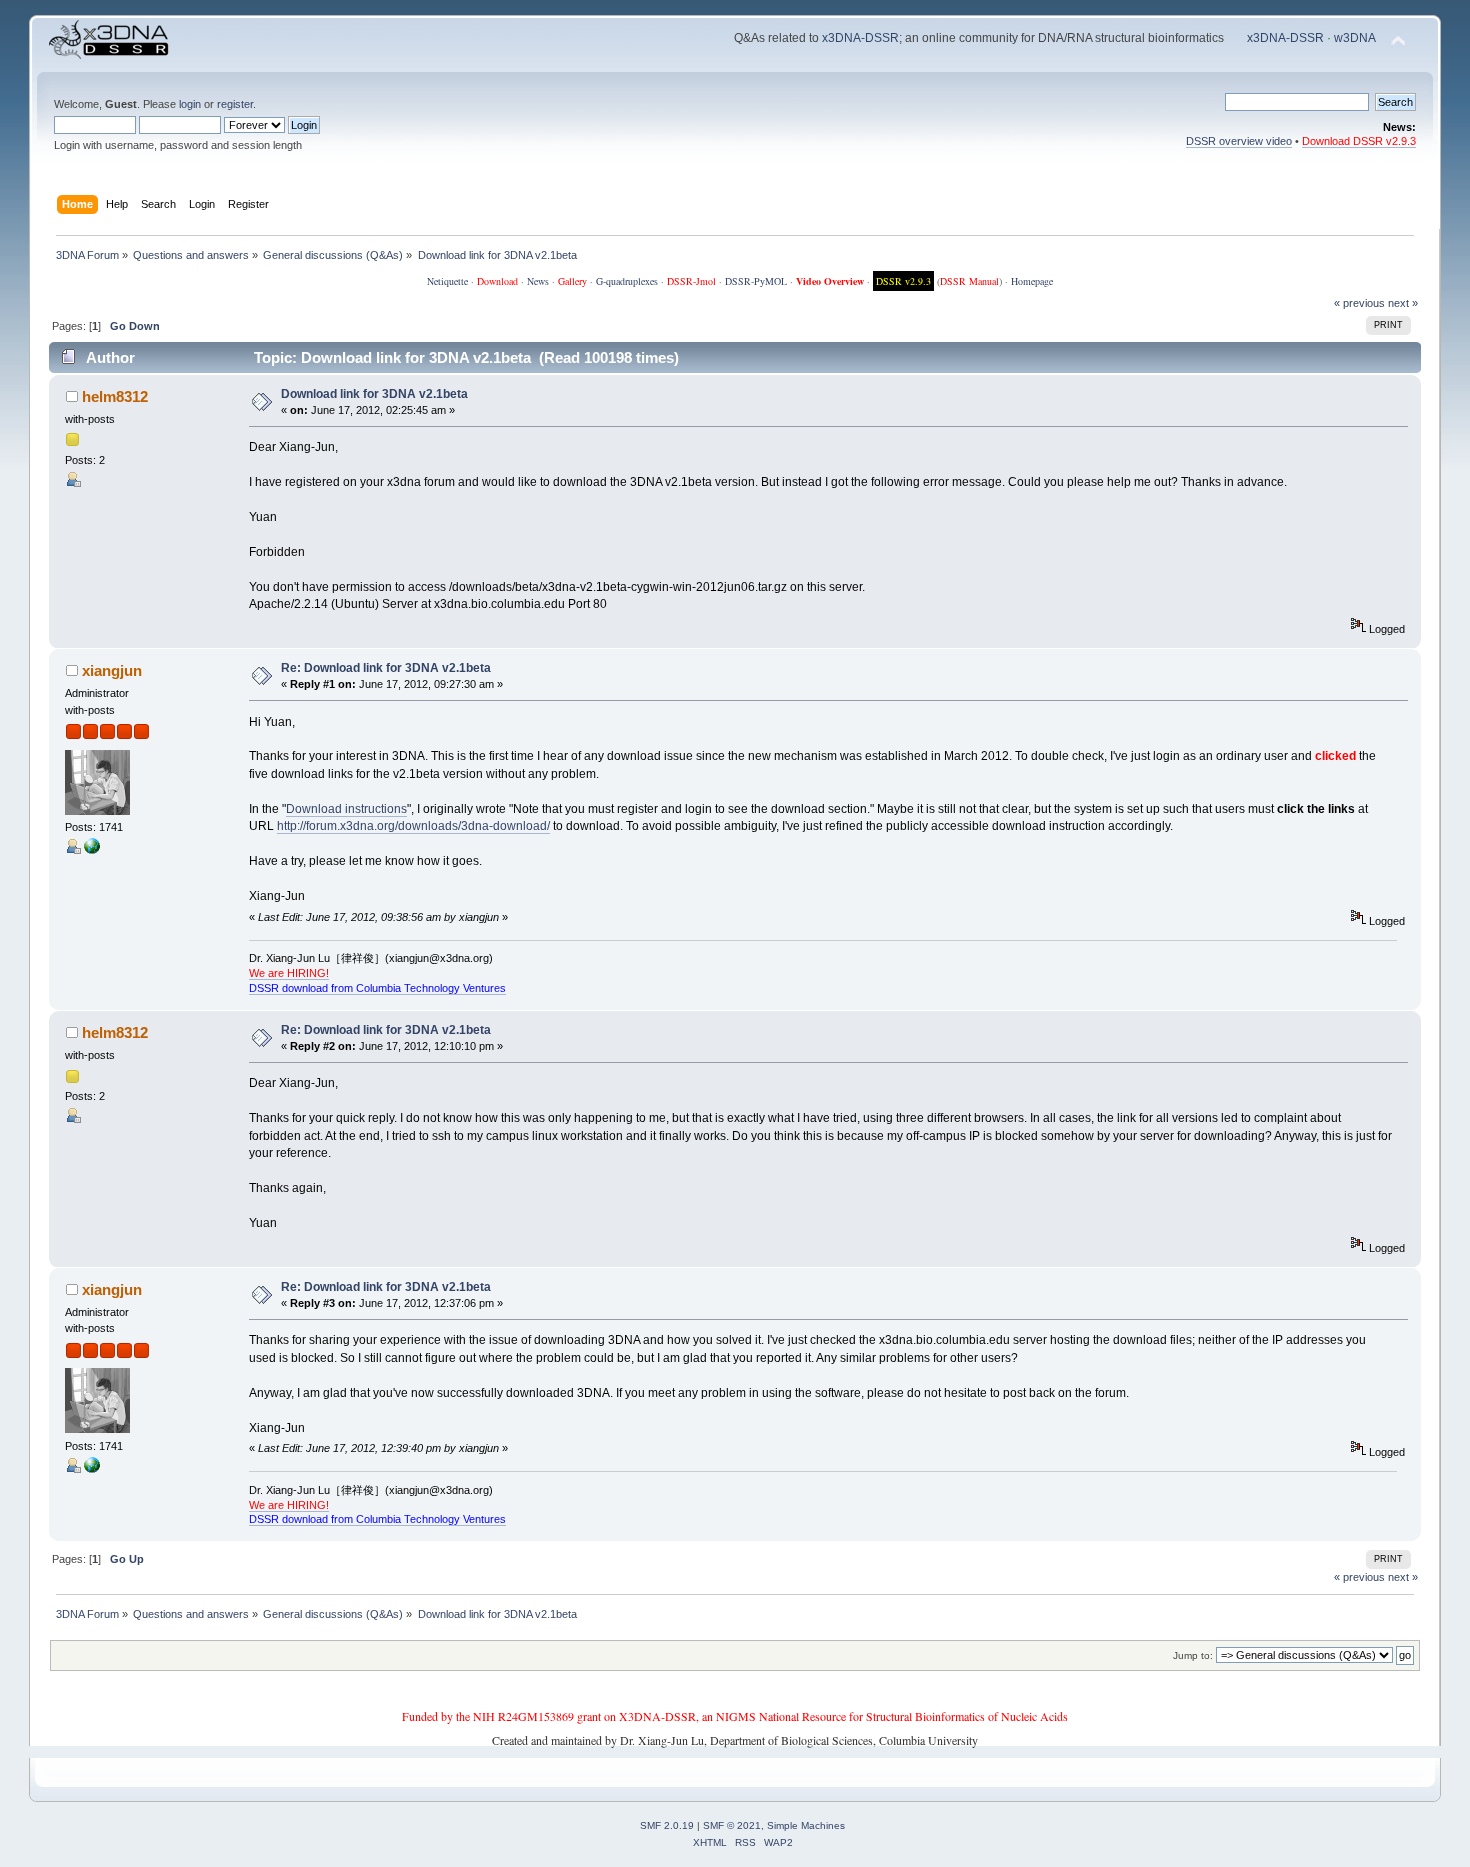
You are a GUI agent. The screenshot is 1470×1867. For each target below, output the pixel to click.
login (190, 104)
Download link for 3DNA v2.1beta (374, 394)
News (538, 281)
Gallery (572, 281)
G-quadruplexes (627, 281)
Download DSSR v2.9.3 (1359, 141)
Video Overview (830, 281)
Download (497, 281)
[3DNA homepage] (92, 850)
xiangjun (112, 670)
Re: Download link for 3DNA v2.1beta (386, 668)
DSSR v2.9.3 (903, 281)
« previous (1359, 303)
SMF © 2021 (732, 1825)
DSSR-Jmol (691, 281)
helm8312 (115, 396)
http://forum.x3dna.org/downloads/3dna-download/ (413, 826)
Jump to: (1193, 1655)
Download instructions (346, 809)
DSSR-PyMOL (756, 281)
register (235, 104)
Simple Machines (806, 1825)
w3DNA (1355, 38)
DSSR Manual (969, 281)
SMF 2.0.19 (667, 1825)
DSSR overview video (1239, 141)
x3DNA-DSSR (860, 38)
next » (1403, 303)
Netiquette (447, 281)
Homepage (1032, 281)
